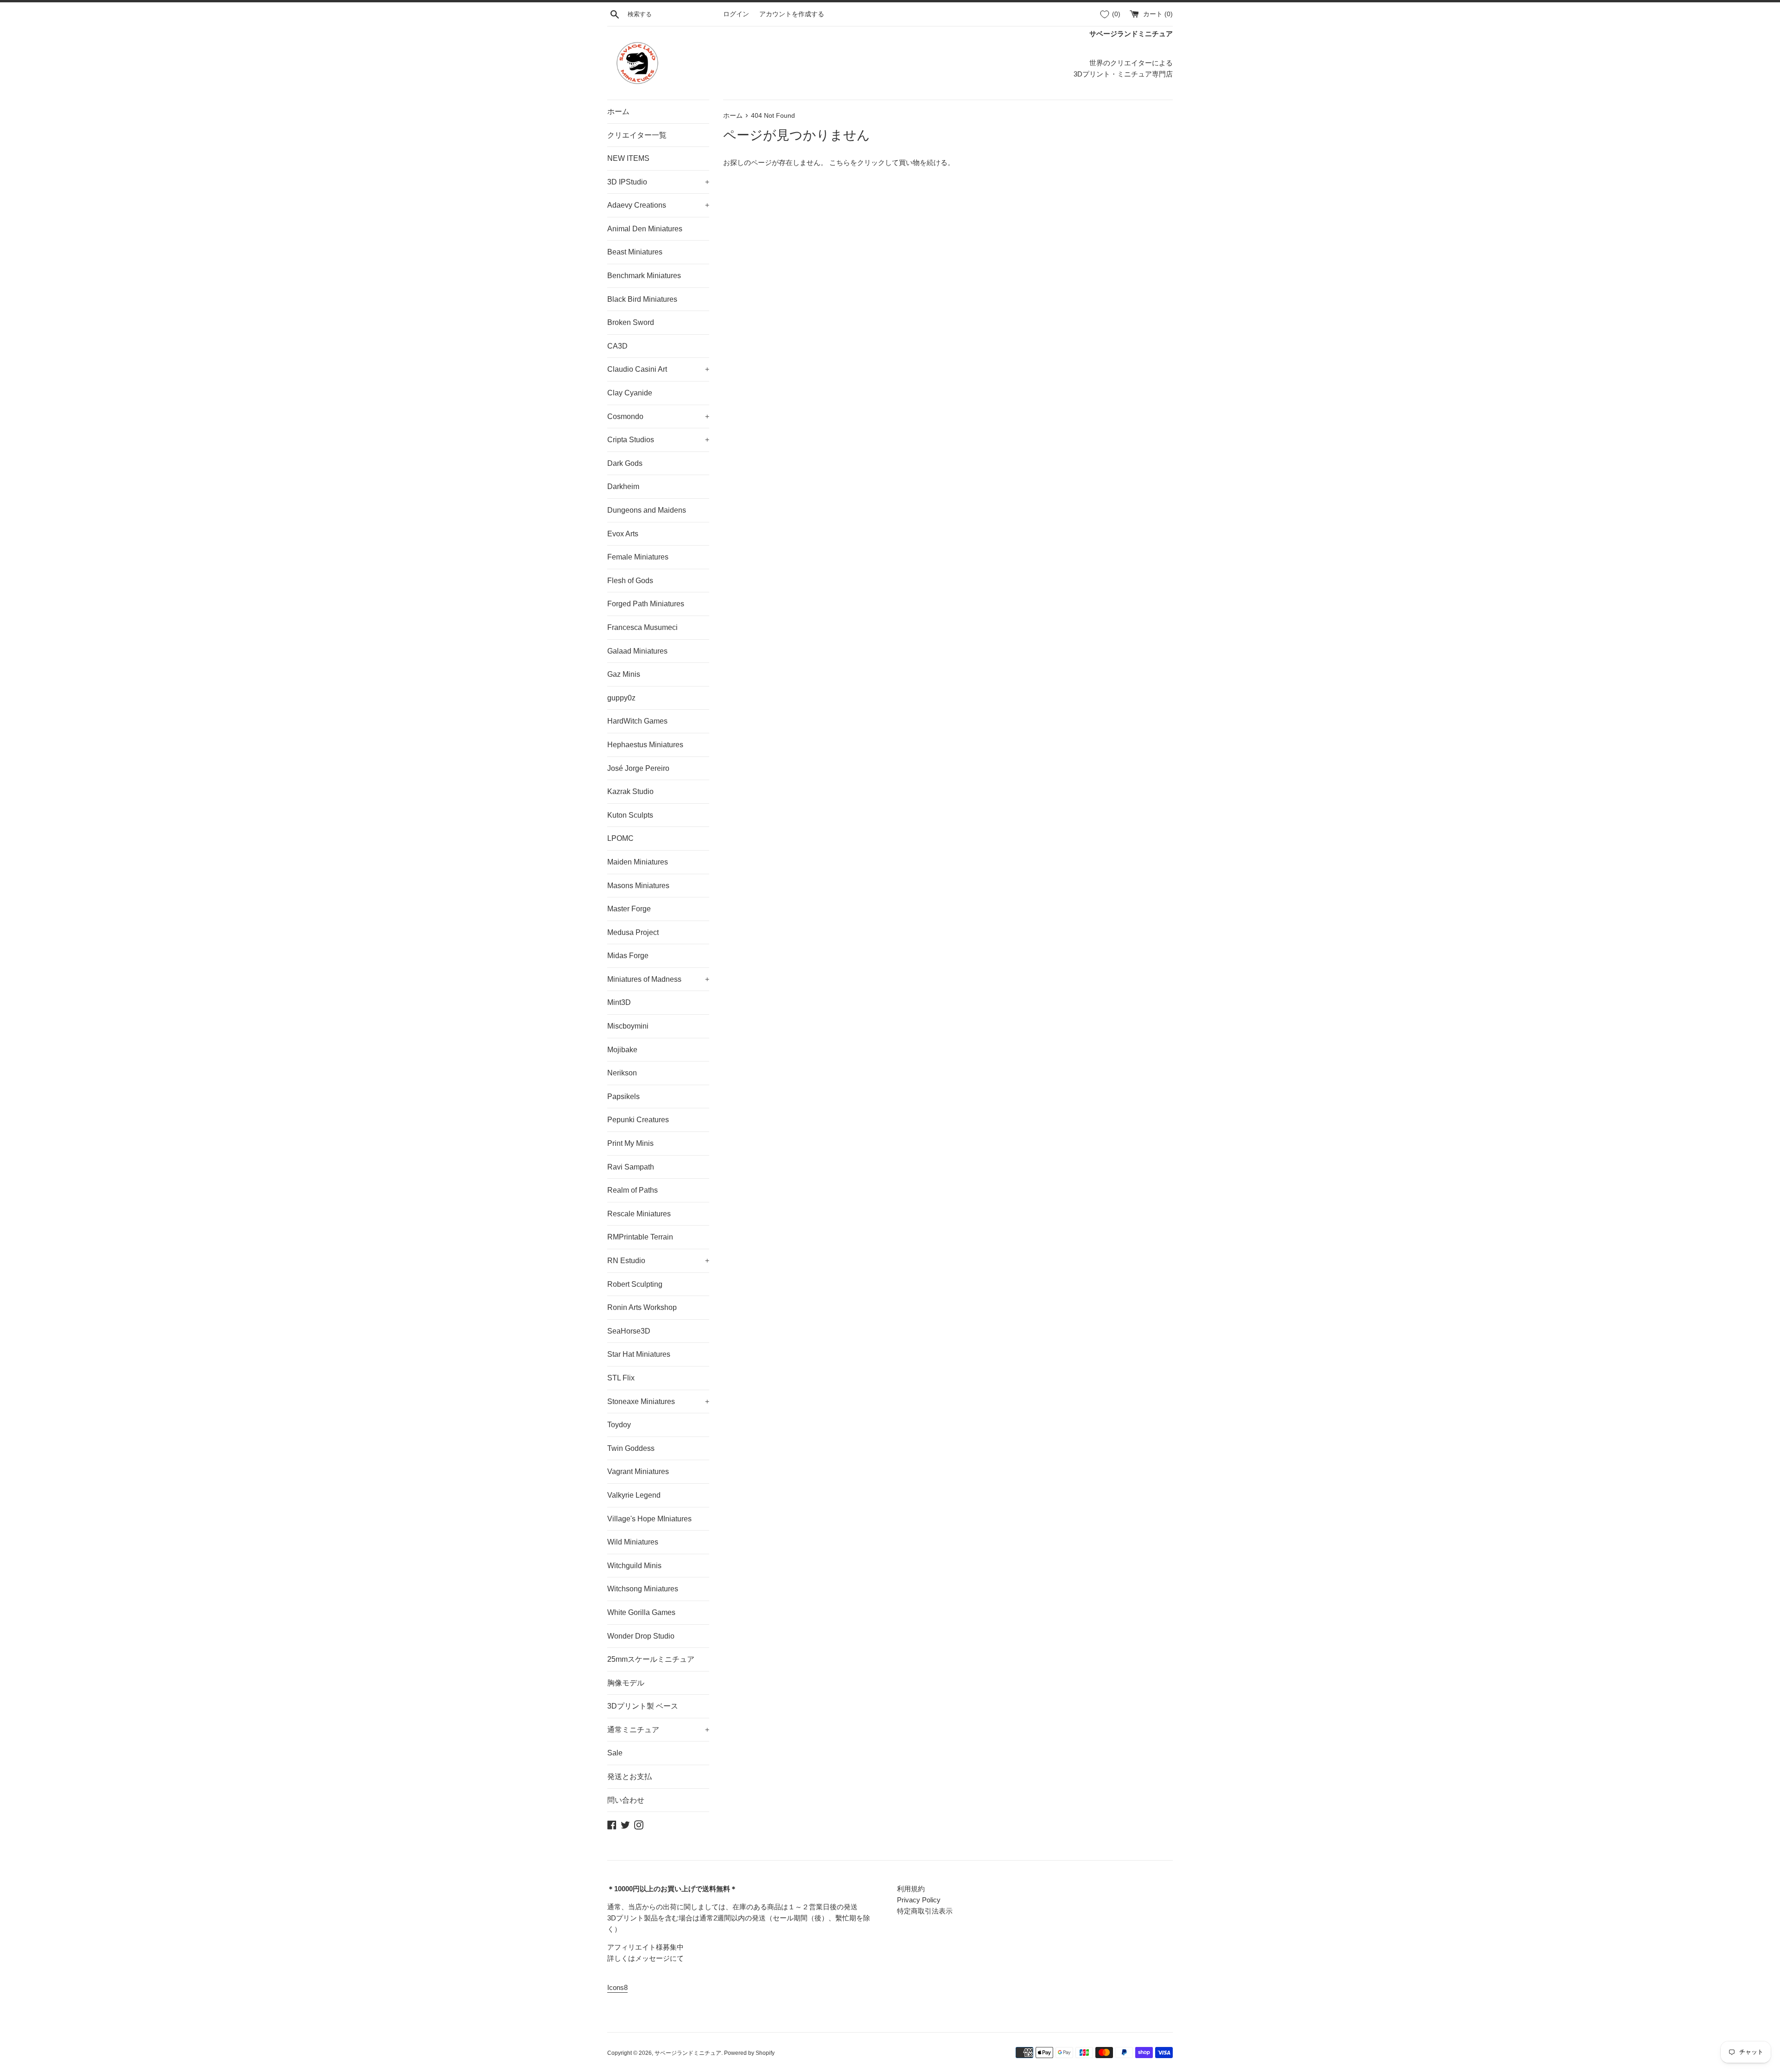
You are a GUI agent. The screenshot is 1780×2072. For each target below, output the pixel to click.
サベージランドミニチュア (688, 2053)
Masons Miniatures (638, 886)
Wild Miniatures (633, 1542)
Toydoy (619, 1425)
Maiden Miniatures (638, 862)
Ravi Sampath (631, 1167)
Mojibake (622, 1050)
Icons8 (617, 1987)
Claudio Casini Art (658, 369)
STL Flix (621, 1378)
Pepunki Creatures (638, 1120)
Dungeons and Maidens (647, 510)
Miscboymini (628, 1026)
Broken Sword (631, 322)
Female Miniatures (638, 557)
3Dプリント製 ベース (643, 1706)
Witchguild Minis (634, 1566)
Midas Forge (628, 956)
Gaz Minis (624, 674)
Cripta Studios (658, 440)
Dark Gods (625, 463)
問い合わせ (626, 1800)
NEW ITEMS (628, 158)
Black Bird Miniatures (642, 299)
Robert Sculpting (635, 1284)
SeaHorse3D (629, 1331)
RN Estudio (658, 1261)
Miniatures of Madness (658, 979)
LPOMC (620, 838)
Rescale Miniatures (639, 1214)
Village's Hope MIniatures (649, 1519)
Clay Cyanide (630, 393)
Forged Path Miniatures (646, 604)
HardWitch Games (637, 721)
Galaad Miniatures (637, 651)
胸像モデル (626, 1683)
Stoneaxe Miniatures (658, 1401)
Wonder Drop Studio (641, 1636)
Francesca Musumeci (642, 627)
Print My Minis (630, 1143)
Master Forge (629, 909)
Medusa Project (633, 932)
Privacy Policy (919, 1900)
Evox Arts (623, 534)
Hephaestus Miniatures (645, 745)
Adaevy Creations (658, 205)
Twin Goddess (631, 1448)
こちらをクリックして (864, 162)
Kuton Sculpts (630, 815)
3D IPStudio (658, 182)
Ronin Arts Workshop (642, 1307)
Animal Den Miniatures (645, 229)
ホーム (618, 111)
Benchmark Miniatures (644, 276)
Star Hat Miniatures (639, 1354)
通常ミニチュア (658, 1730)
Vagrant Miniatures (638, 1471)
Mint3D (619, 1002)
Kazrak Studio (630, 791)
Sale (615, 1753)
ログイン (736, 14)
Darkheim (623, 486)
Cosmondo (658, 416)
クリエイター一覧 (637, 135)
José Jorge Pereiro (638, 768)
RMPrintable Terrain (640, 1237)
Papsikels (623, 1096)
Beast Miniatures (635, 252)
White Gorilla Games (641, 1612)
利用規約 (911, 1889)
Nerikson (622, 1073)
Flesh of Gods (630, 581)
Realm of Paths (633, 1190)
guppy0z (621, 698)
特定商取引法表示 (925, 1911)
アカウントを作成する (792, 14)
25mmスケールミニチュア (651, 1659)
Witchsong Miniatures (643, 1589)
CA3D (617, 346)
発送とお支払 (629, 1776)
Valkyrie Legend (634, 1495)
